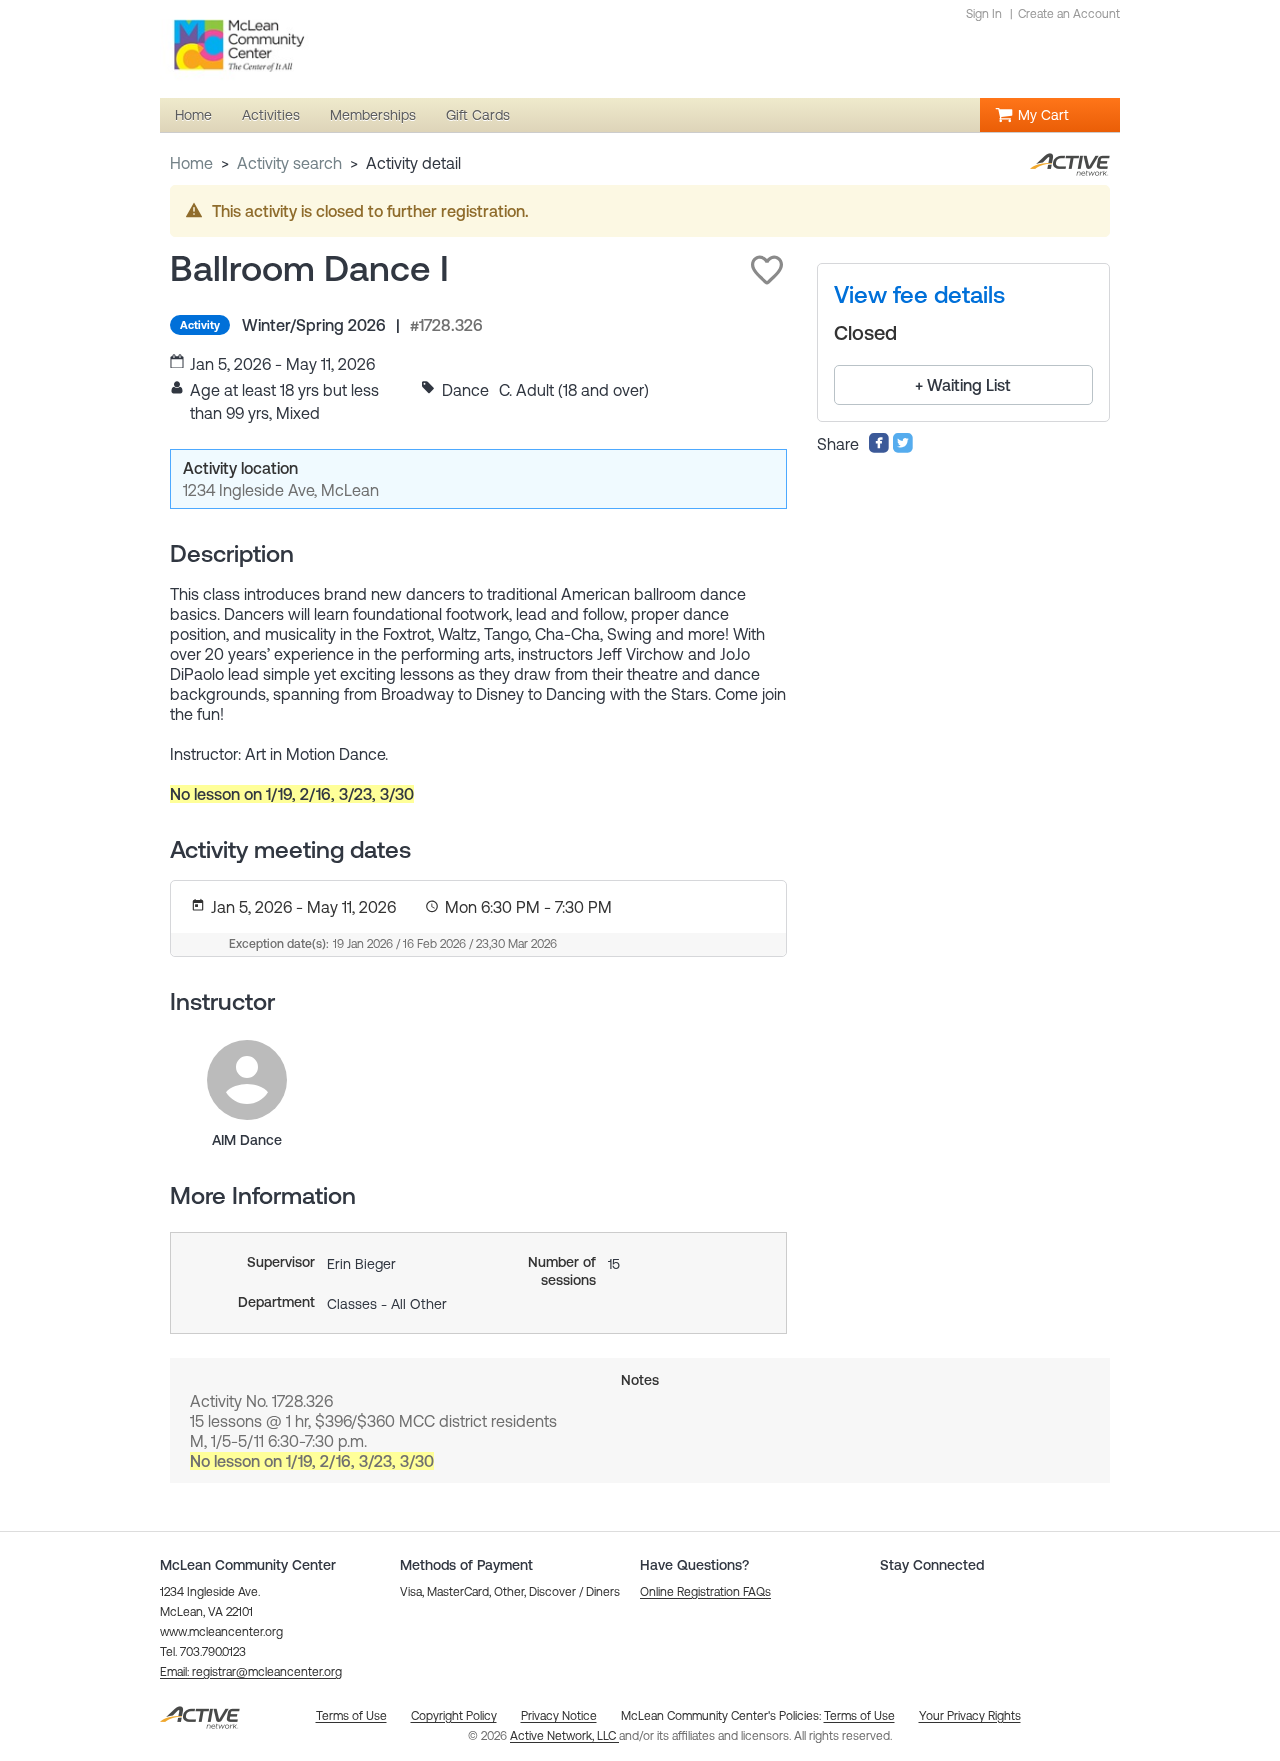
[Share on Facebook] (879, 448)
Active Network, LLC (564, 1736)
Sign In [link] (984, 14)
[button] (767, 270)
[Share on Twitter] (903, 448)
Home (191, 163)
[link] (247, 1080)
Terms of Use (859, 1716)
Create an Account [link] (1069, 14)
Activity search (289, 163)
